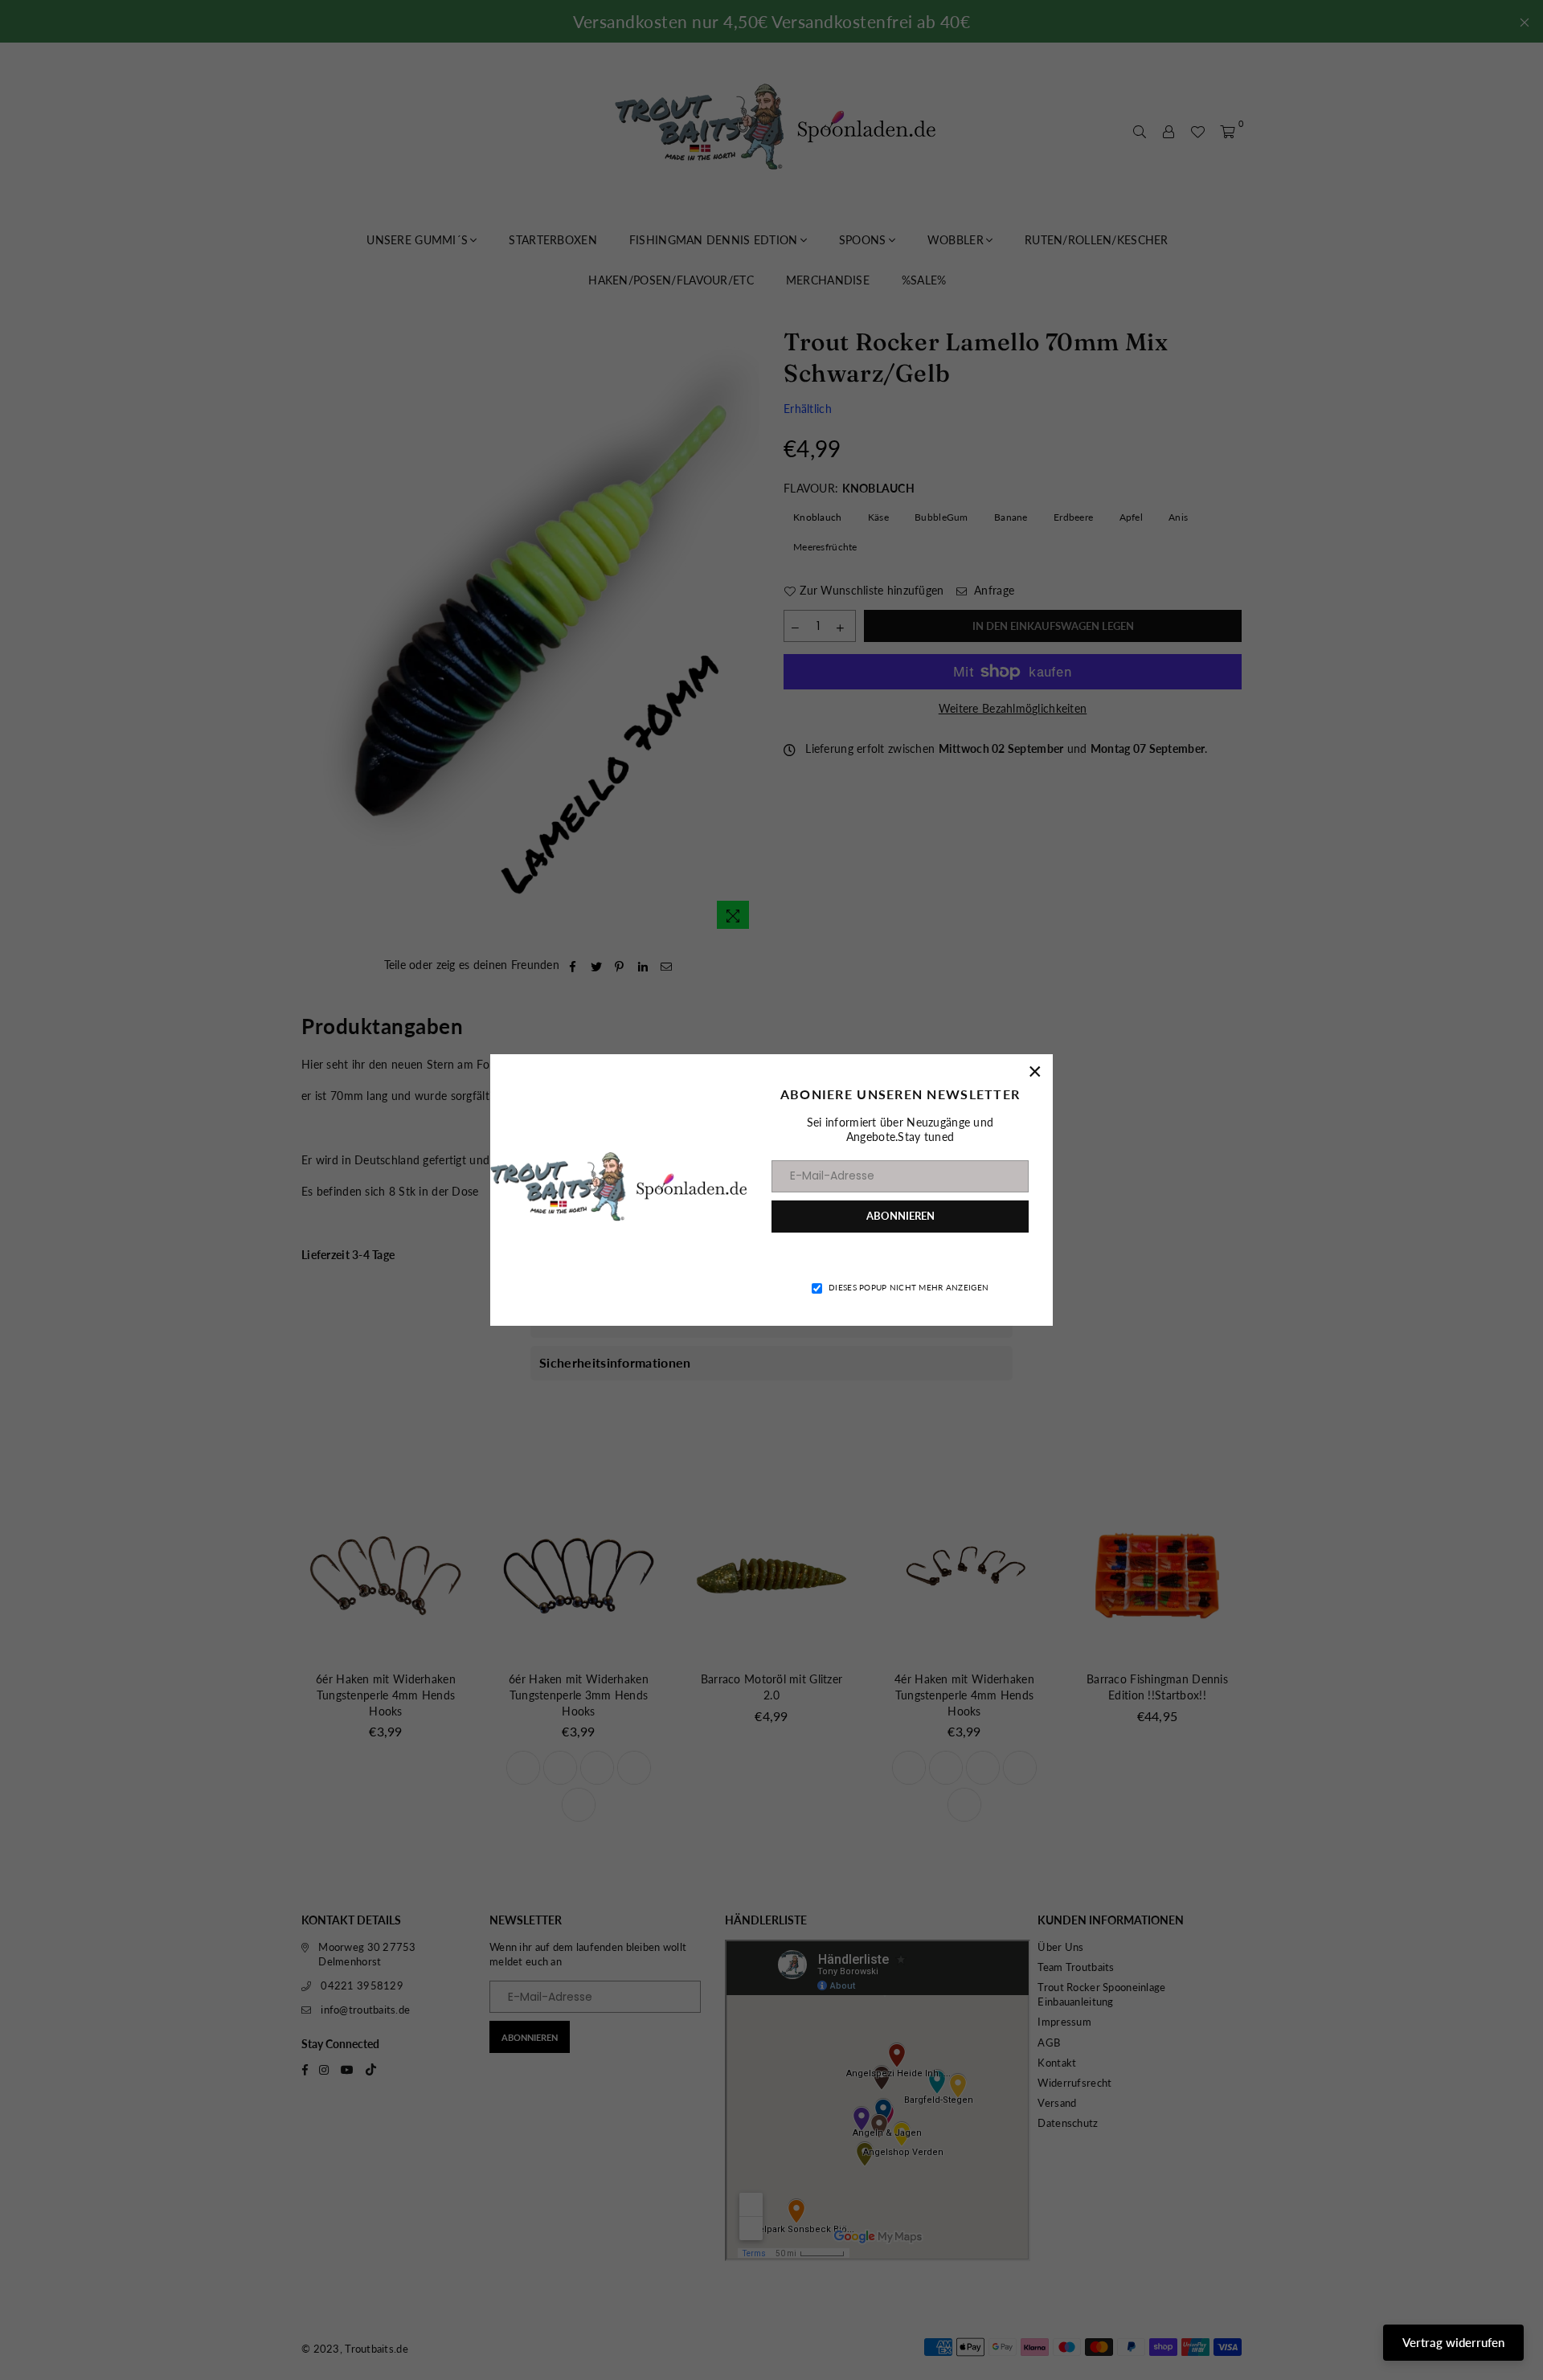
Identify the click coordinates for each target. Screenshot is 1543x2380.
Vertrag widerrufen (1453, 2342)
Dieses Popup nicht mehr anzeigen (909, 1287)
